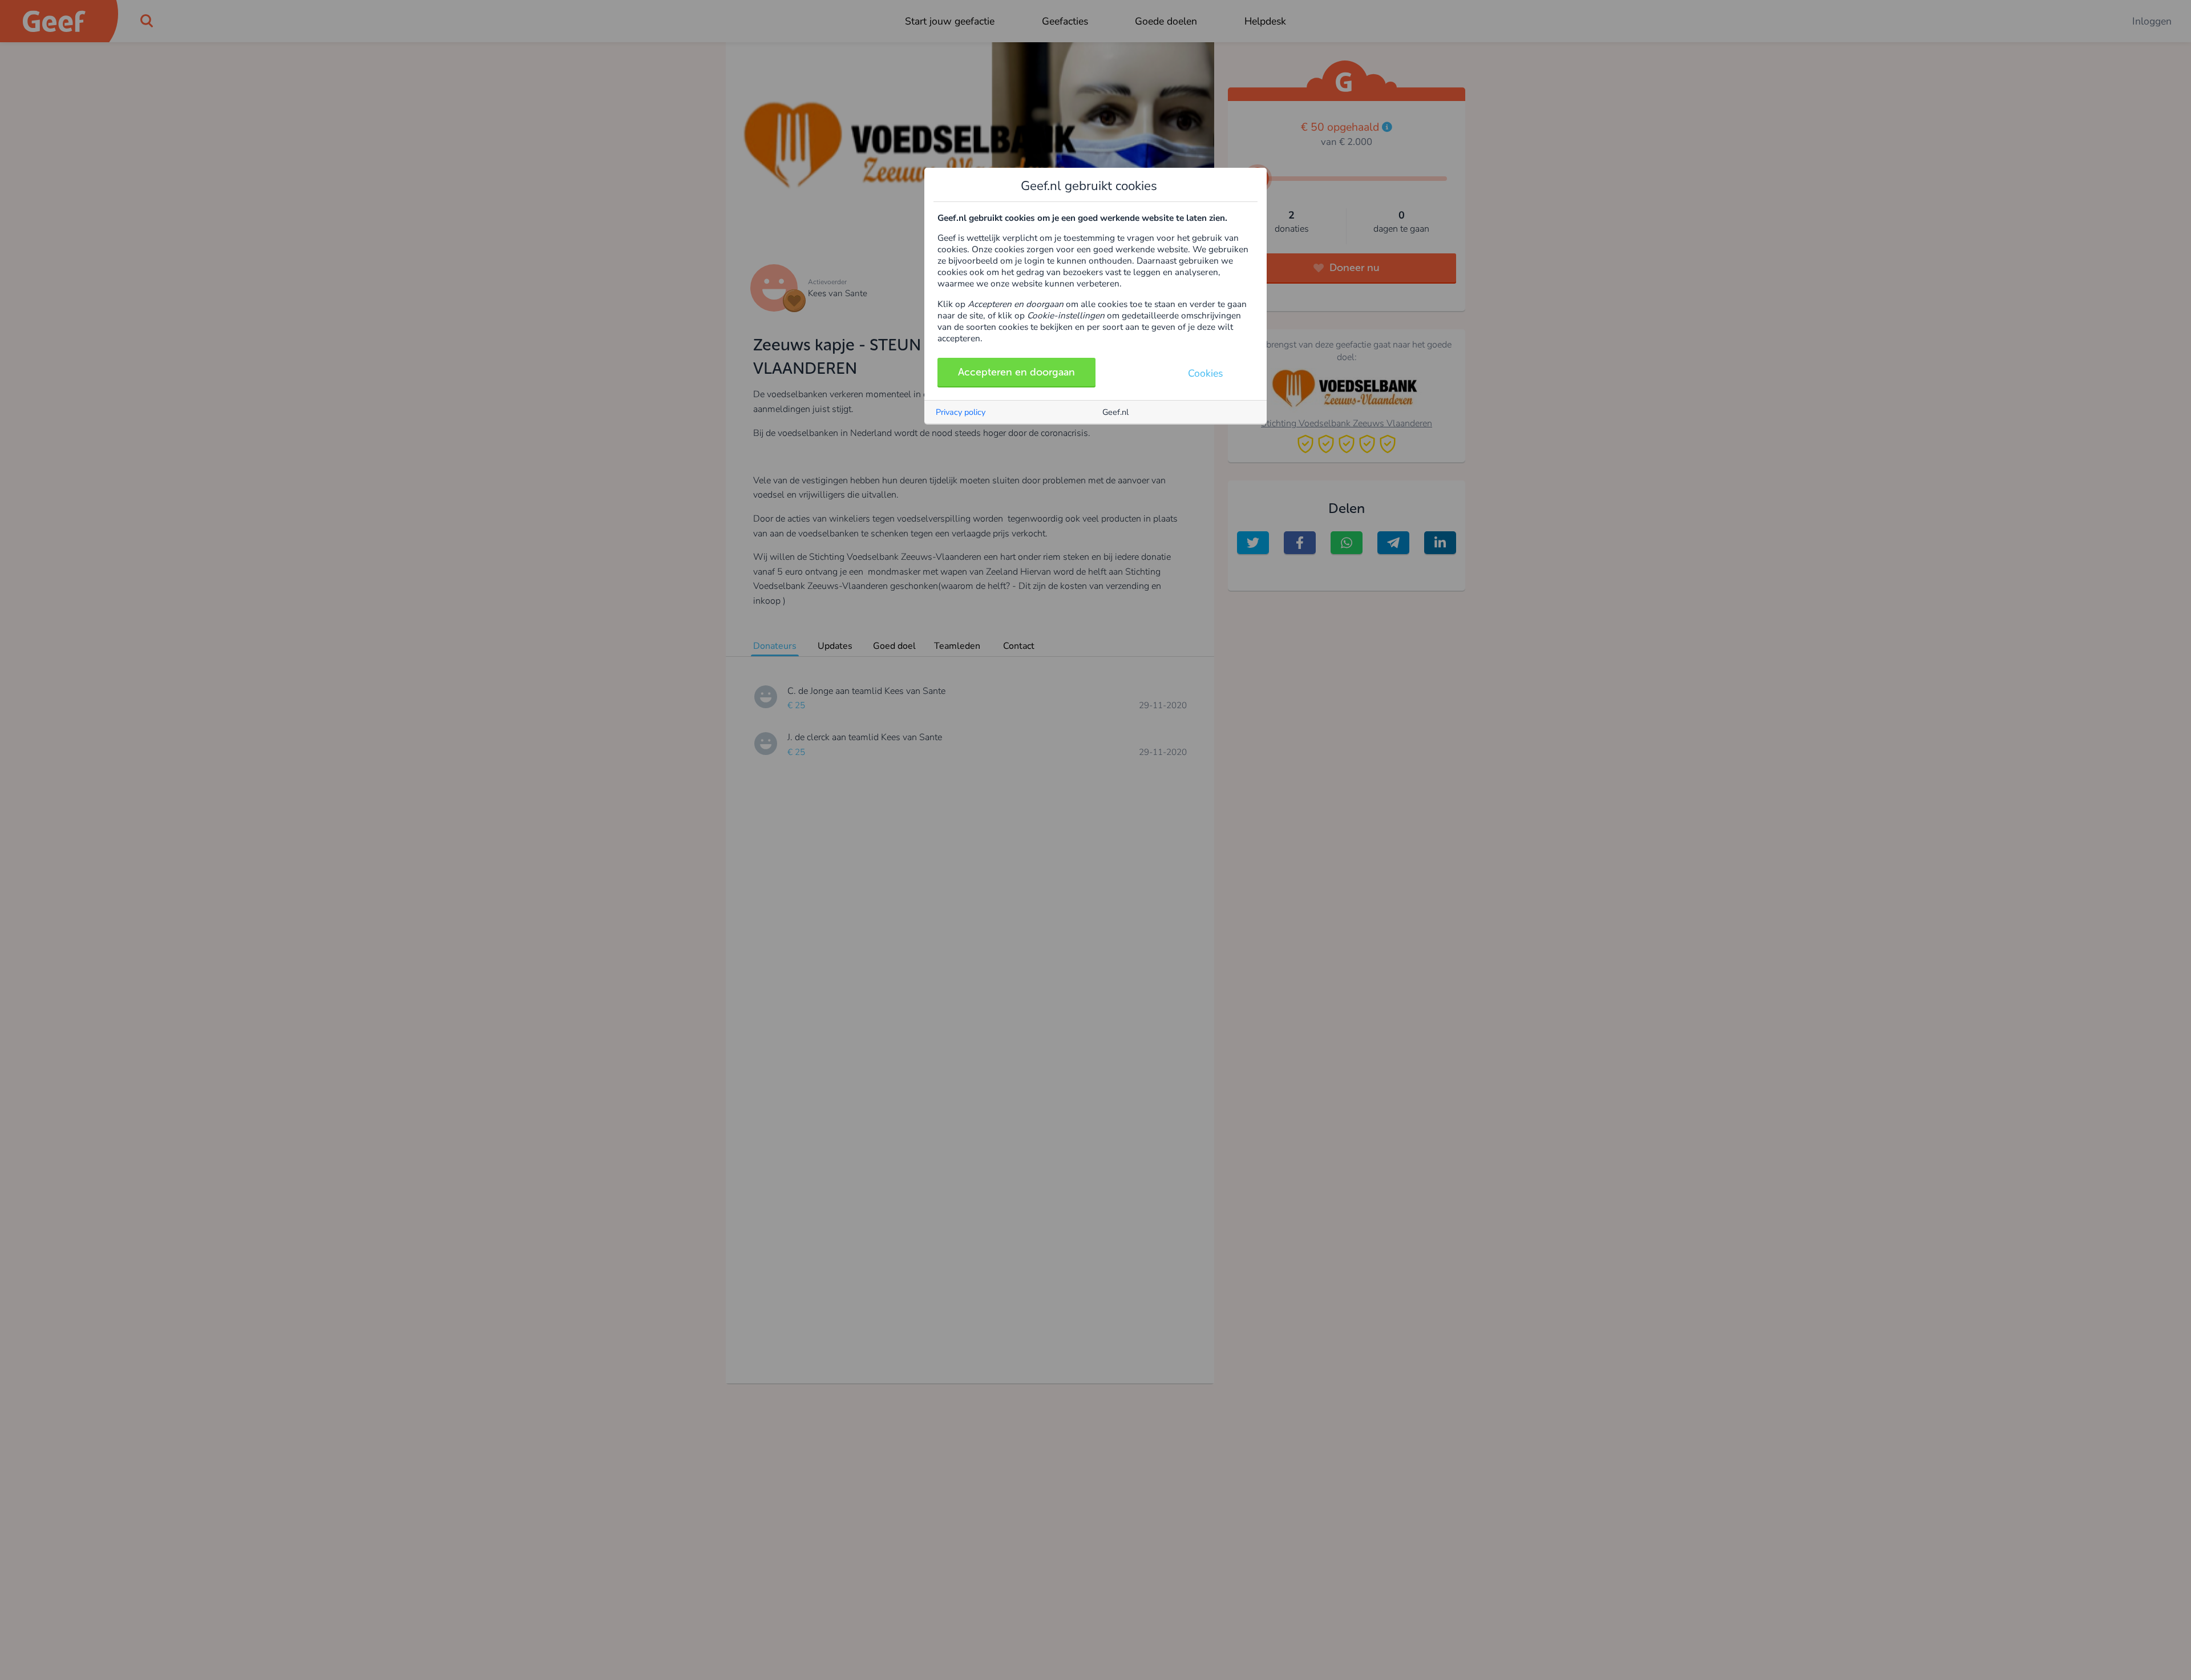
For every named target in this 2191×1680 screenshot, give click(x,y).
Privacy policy (961, 412)
